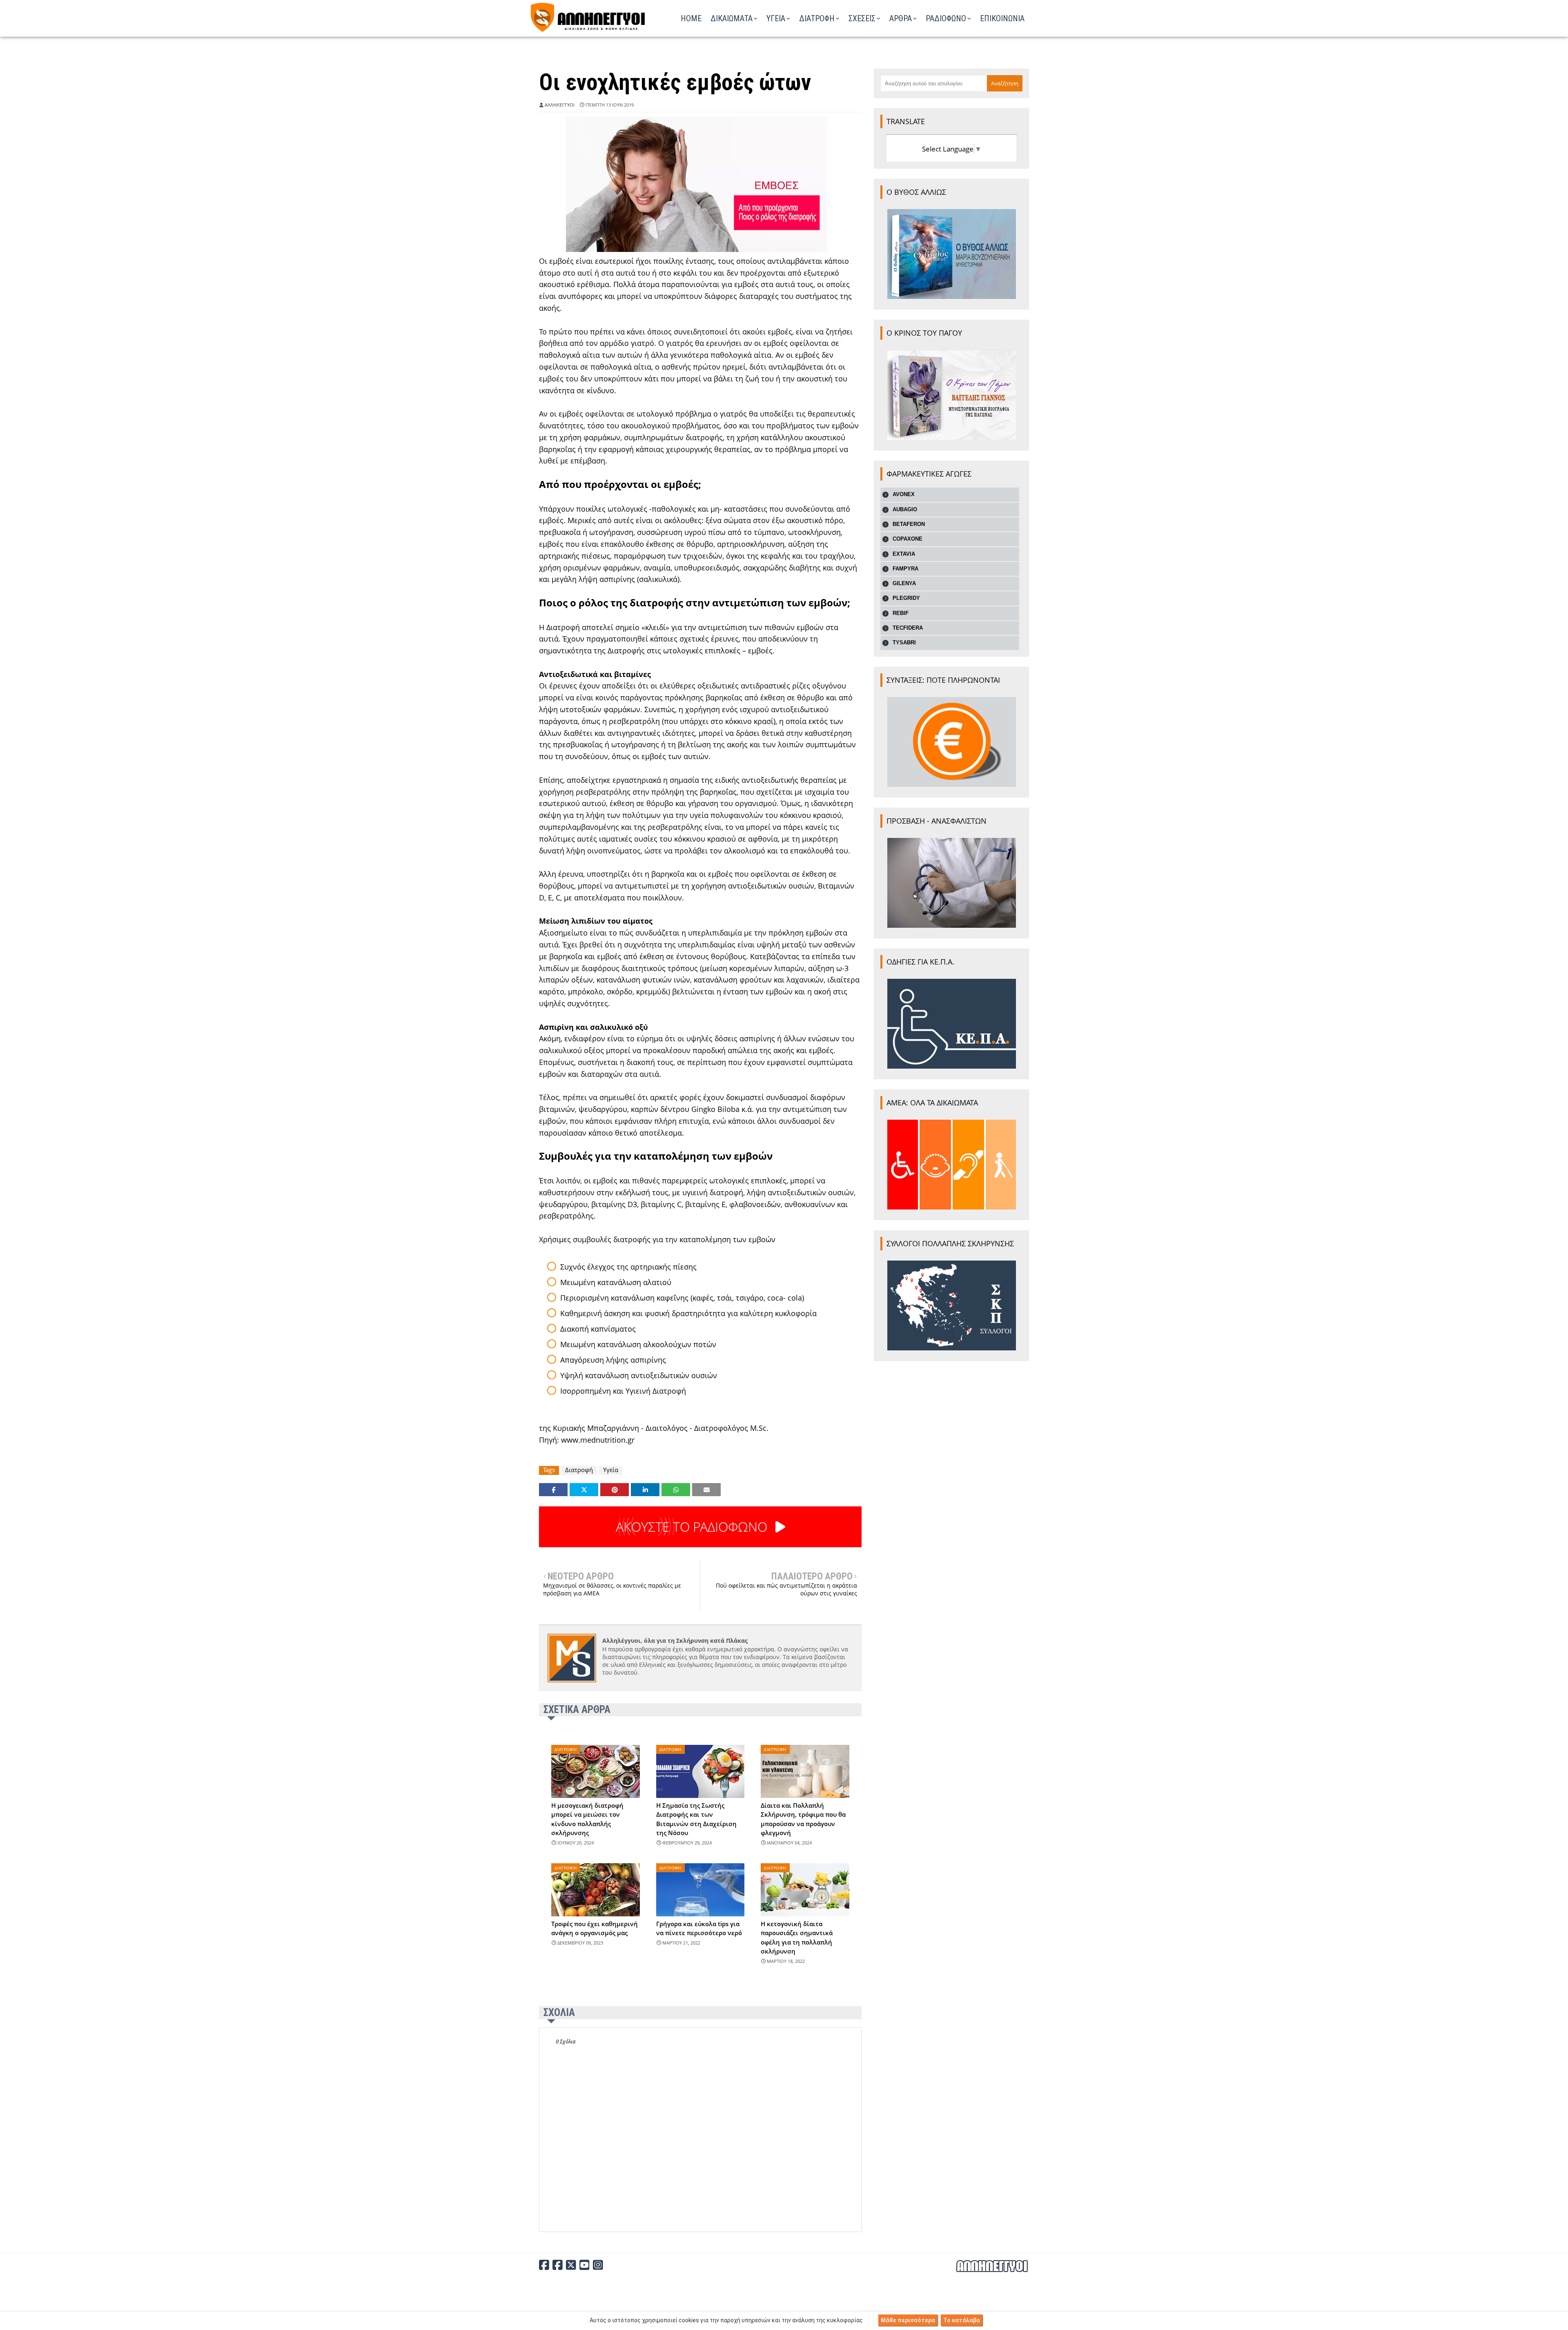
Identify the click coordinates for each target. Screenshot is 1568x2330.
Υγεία (611, 1470)
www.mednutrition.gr (598, 1440)
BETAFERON (909, 524)
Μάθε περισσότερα (908, 2320)
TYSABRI (904, 643)
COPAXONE (908, 539)
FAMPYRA (905, 569)
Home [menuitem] (691, 18)
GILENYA (904, 583)
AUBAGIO (905, 509)
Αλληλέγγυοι (560, 105)
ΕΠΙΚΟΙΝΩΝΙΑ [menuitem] (1002, 18)
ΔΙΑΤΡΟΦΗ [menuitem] (817, 18)
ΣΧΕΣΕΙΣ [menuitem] (862, 18)
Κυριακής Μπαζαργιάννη (596, 1428)
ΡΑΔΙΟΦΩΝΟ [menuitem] (946, 18)
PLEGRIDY (906, 598)
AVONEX (904, 494)
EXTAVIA (904, 554)
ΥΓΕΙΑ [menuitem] (776, 18)
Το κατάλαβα (962, 2320)
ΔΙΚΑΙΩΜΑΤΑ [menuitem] (732, 18)
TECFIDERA (908, 628)
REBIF (901, 613)
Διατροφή (579, 1470)
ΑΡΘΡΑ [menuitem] (901, 18)
